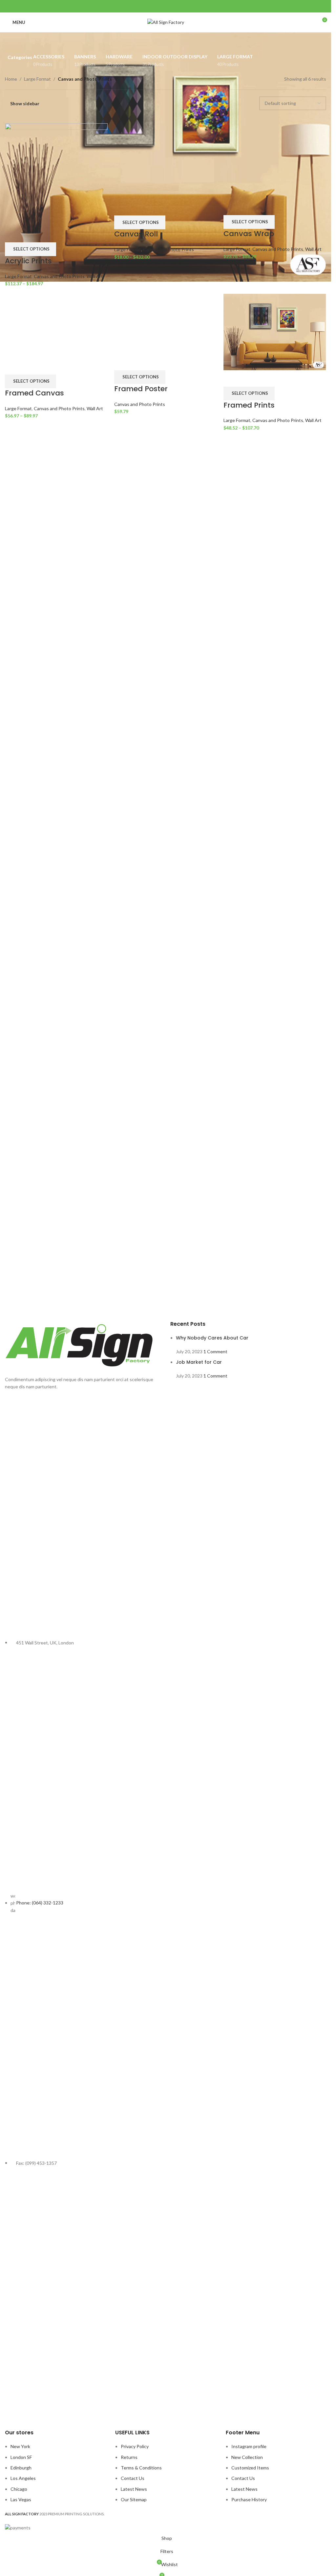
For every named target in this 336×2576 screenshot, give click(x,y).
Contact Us (133, 2478)
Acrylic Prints (28, 261)
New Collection (247, 2457)
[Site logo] (166, 22)
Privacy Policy (135, 2446)
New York (20, 2446)
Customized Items (250, 2468)
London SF (21, 2457)
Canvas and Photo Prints (59, 276)
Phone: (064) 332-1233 (40, 1903)
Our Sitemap (134, 2499)
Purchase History (249, 2499)
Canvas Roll (136, 650)
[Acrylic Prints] (56, 174)
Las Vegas (21, 2499)
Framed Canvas (34, 1210)
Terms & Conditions (141, 2468)
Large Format (37, 79)
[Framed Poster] (166, 928)
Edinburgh (21, 2468)
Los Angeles (23, 2478)
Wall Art (95, 276)
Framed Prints (249, 794)
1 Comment (215, 1351)
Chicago (19, 2489)
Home (11, 79)
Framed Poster (141, 1210)
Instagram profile (249, 2446)
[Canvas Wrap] (275, 368)
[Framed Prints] (275, 721)
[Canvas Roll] (166, 368)
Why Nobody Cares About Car (212, 1338)
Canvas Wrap (249, 650)
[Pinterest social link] (166, 6)
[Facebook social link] (149, 6)
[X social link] (157, 6)
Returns (129, 2457)
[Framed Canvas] (56, 928)
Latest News (134, 2489)
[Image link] (83, 1346)
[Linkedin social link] (174, 6)
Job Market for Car (199, 1362)
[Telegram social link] (182, 6)
